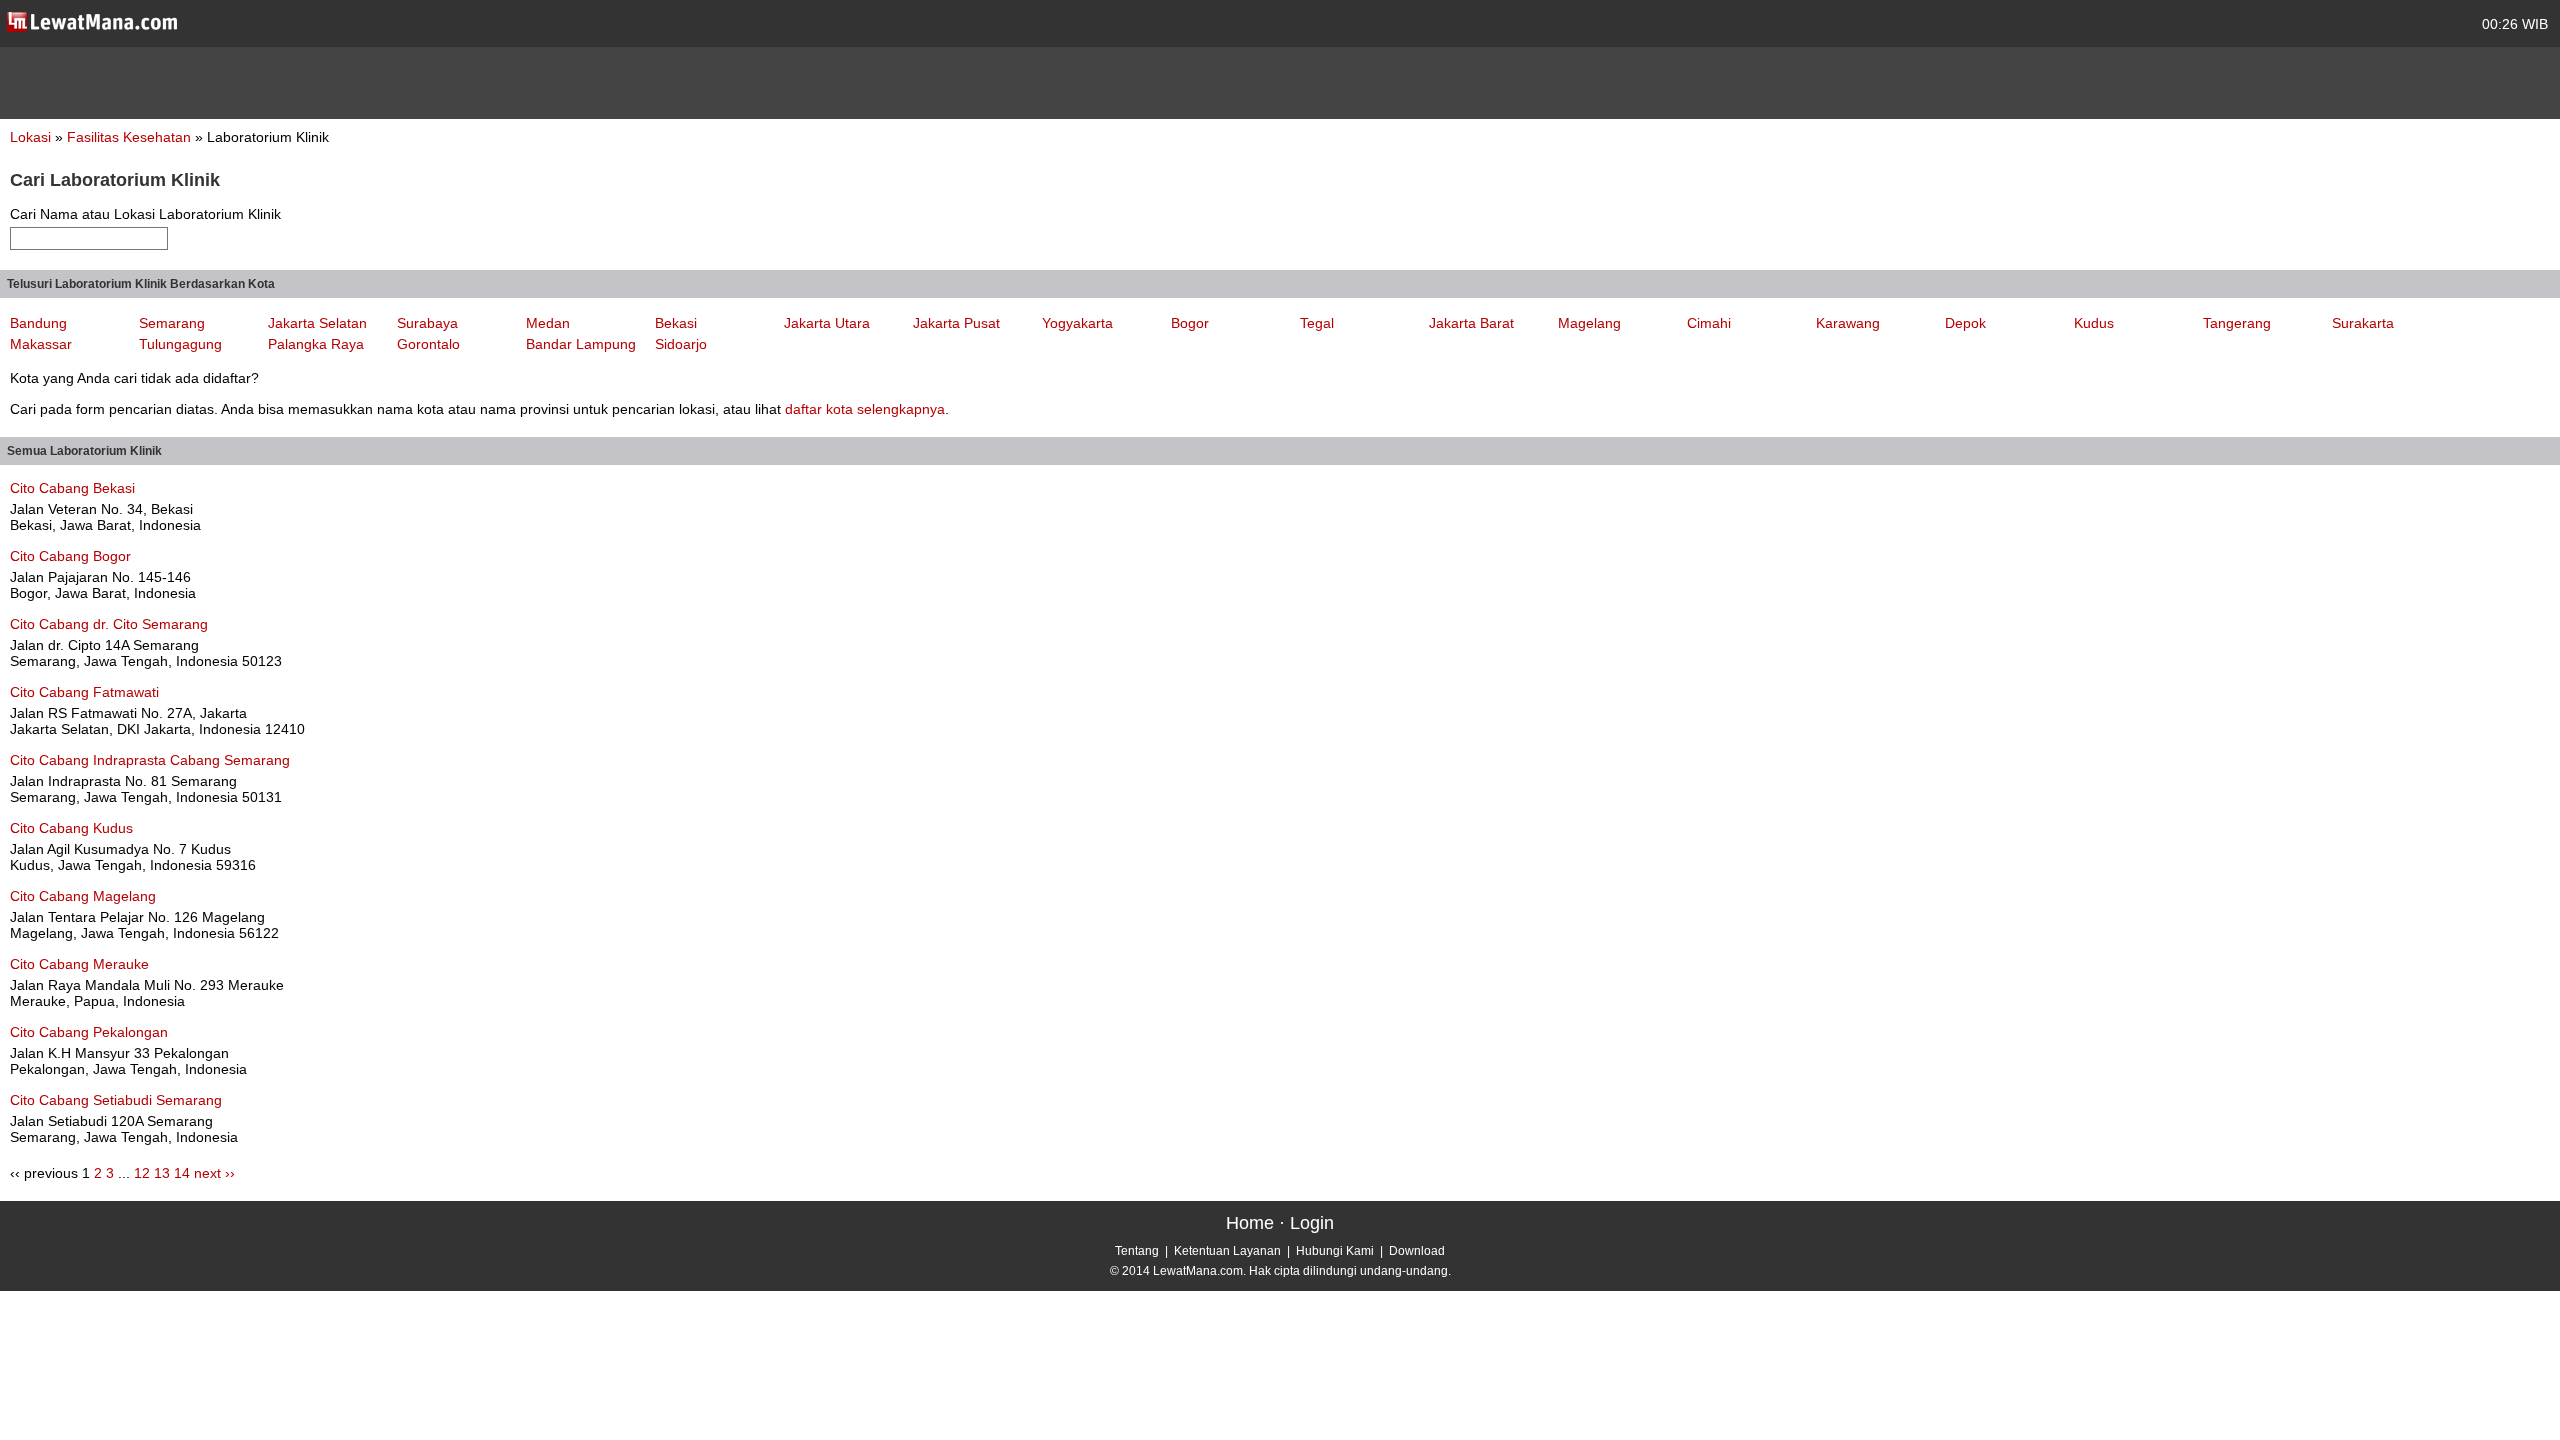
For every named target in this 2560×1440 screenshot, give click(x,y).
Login (1312, 1223)
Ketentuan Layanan (1227, 1251)
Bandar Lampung (581, 344)
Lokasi (30, 137)
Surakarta (2363, 323)
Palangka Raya (316, 344)
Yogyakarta (1077, 323)
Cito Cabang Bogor (70, 556)
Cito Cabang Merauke (79, 964)
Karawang (1848, 323)
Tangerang (2237, 323)
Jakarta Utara (827, 323)
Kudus (2094, 323)
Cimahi (1709, 323)
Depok (1965, 323)
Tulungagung (180, 344)
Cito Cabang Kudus (71, 828)
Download (1417, 1251)
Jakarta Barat (1471, 323)
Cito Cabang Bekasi (72, 488)
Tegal (1317, 323)
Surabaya (427, 323)
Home (1250, 1223)
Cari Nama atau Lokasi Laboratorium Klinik (145, 214)
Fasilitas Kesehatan (131, 137)
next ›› (214, 1173)
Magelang (1589, 323)
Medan (548, 323)
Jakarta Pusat (956, 323)
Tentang (1137, 1251)
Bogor (1190, 323)
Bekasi (676, 323)
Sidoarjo (681, 344)
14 (182, 1173)
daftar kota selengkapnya (865, 409)
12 (142, 1173)
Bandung (38, 323)
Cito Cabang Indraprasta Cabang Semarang (150, 760)
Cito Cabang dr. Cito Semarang (109, 624)
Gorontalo (428, 344)
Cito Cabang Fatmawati (84, 692)
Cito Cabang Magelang (83, 896)
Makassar (41, 344)
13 (162, 1173)
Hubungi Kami (1335, 1251)
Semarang (172, 323)
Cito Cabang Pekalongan (89, 1032)
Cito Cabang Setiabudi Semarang (116, 1100)
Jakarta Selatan (317, 323)
